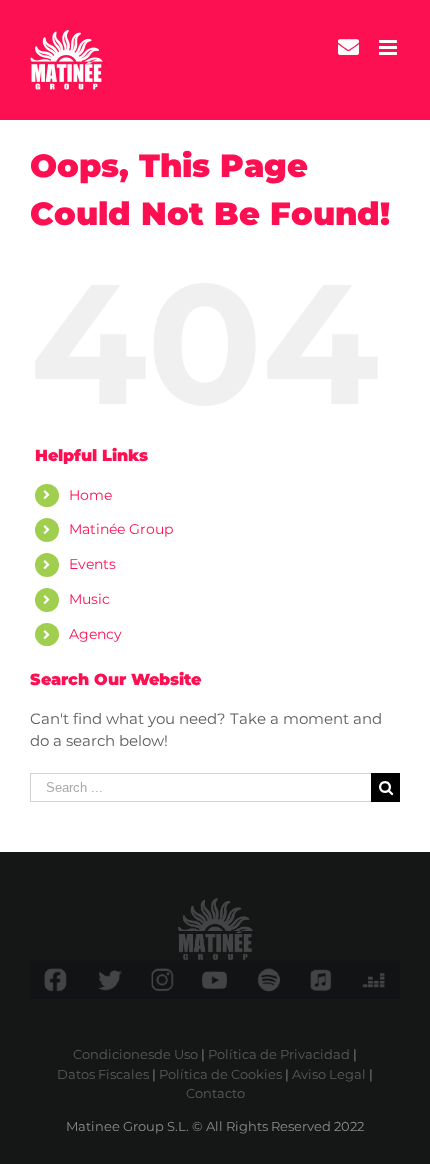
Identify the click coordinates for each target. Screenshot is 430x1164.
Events (92, 564)
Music (89, 599)
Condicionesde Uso (135, 1054)
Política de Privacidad (279, 1054)
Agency (95, 634)
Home (90, 495)
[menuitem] (348, 48)
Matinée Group (121, 529)
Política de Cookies (220, 1074)
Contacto (215, 1093)
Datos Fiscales (103, 1074)
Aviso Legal (329, 1074)
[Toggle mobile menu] (389, 47)
